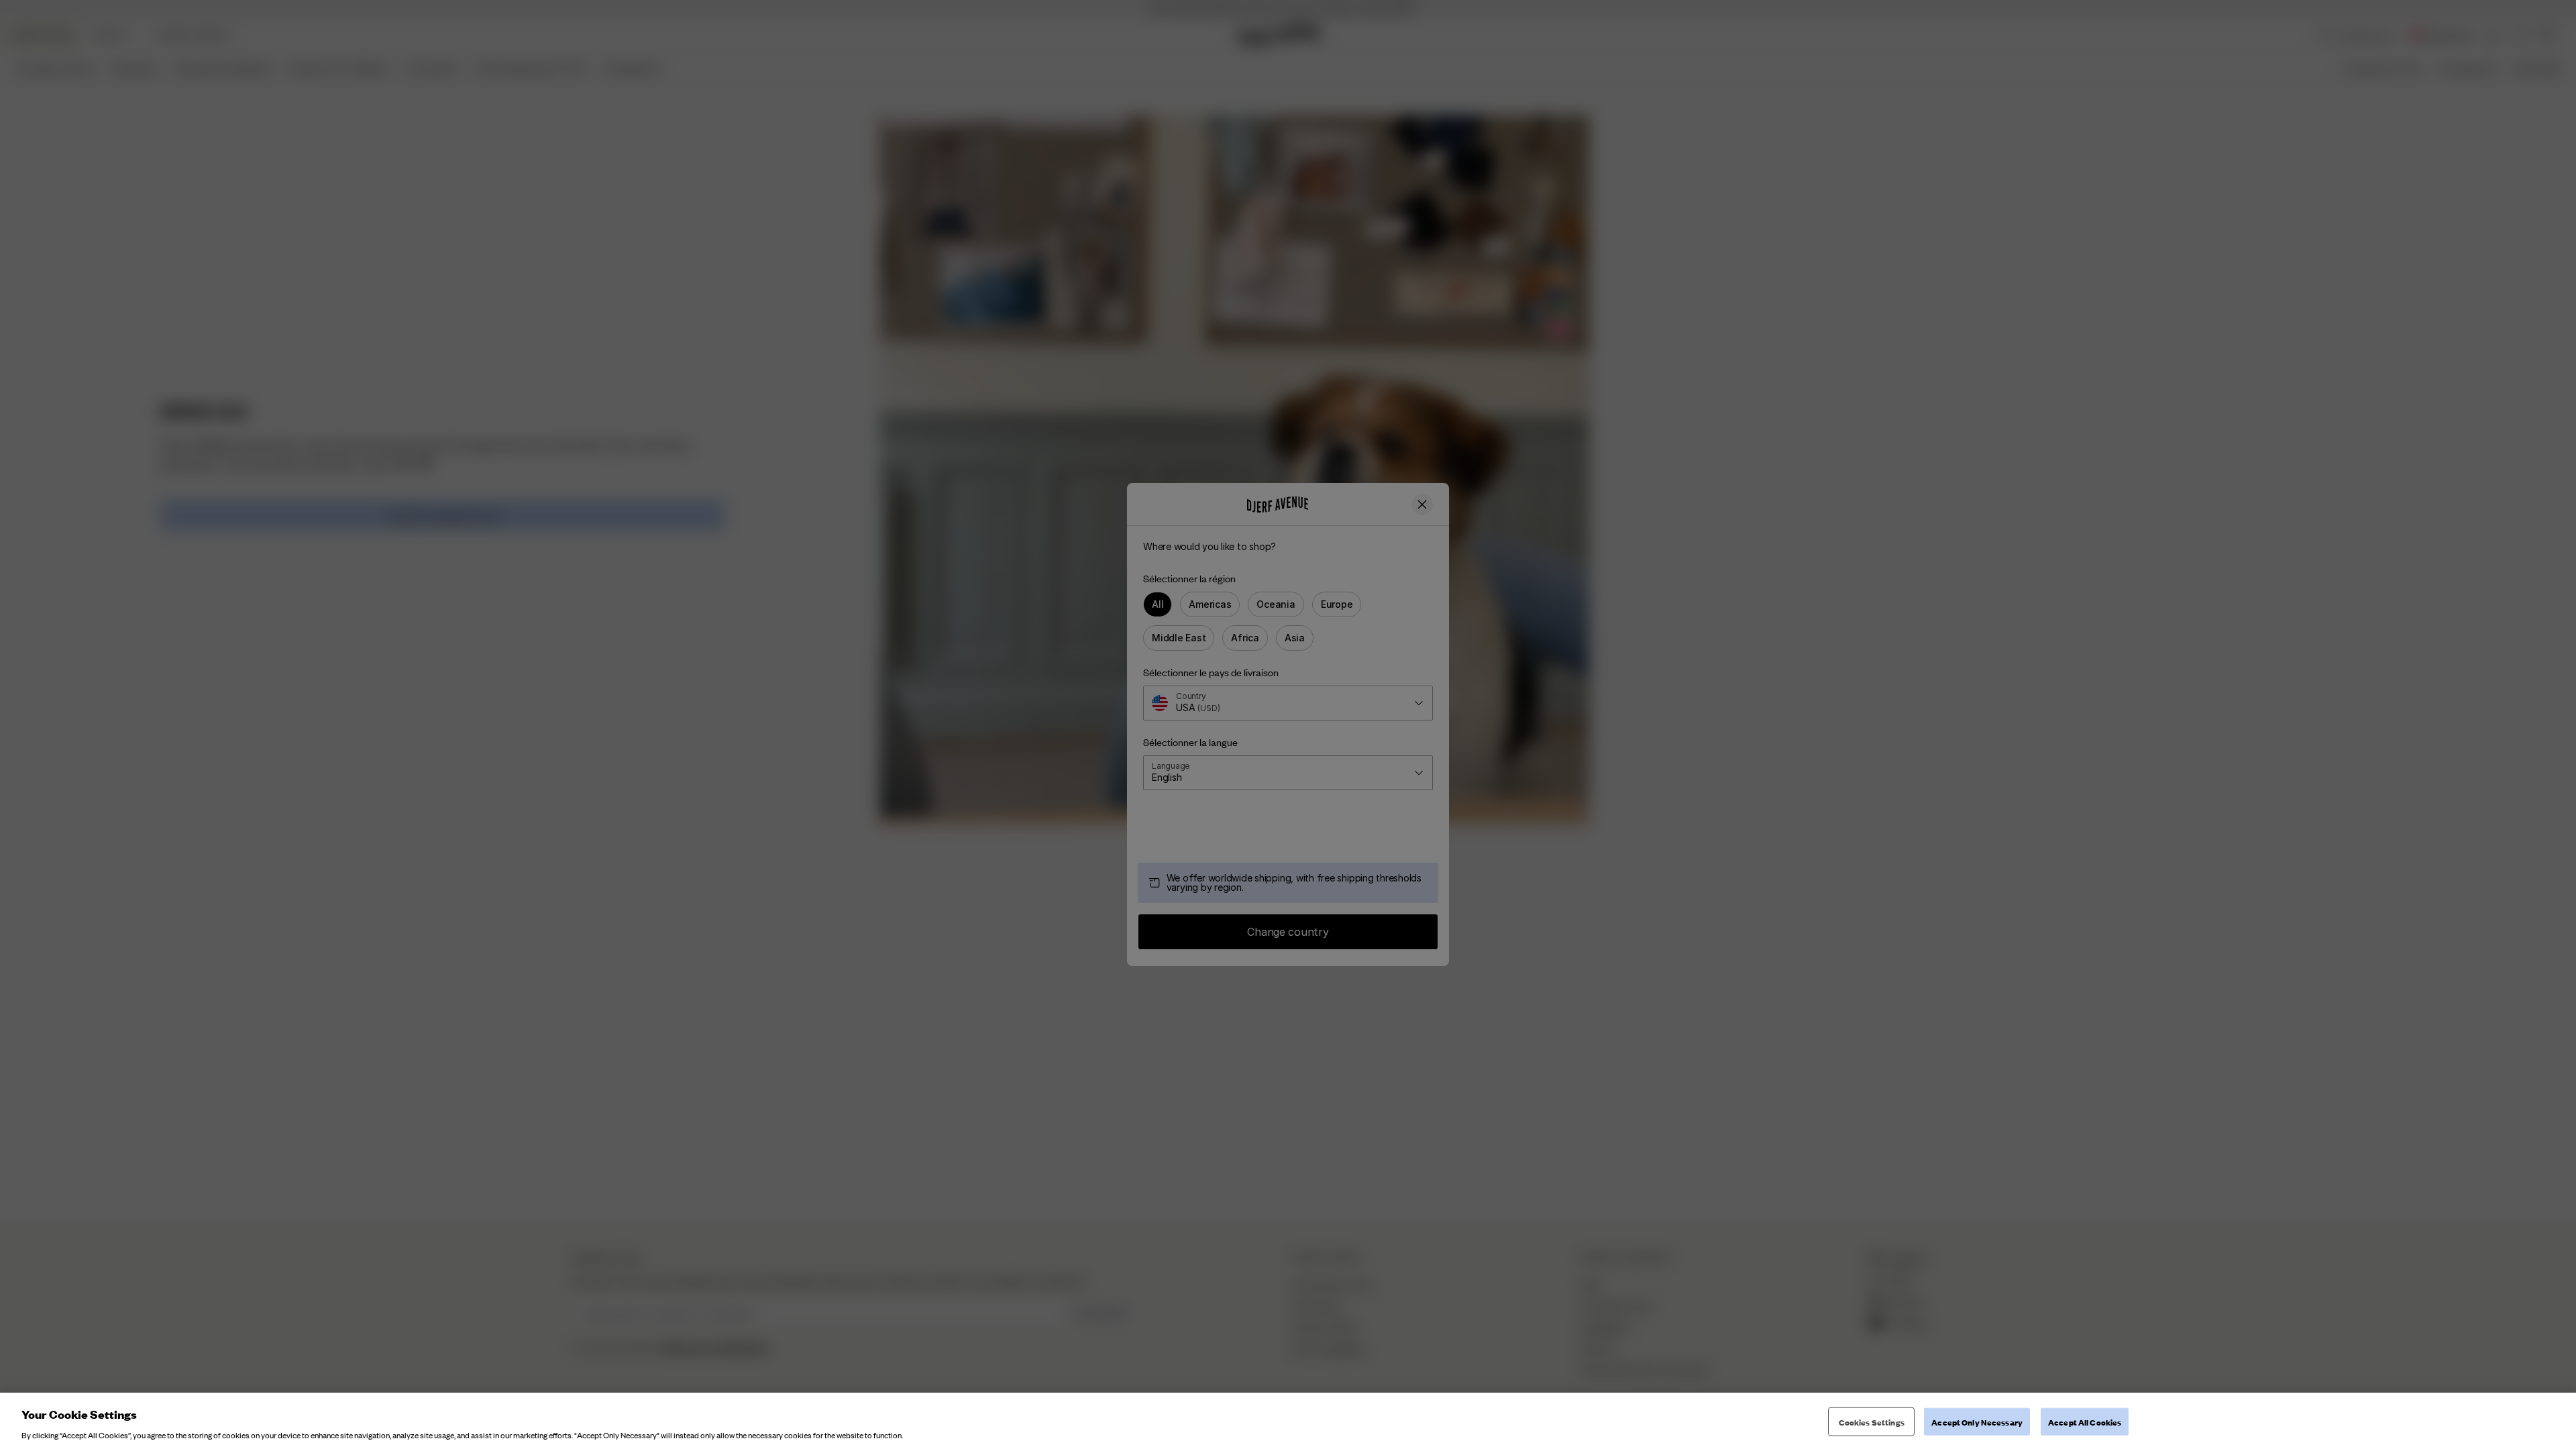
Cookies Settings (1872, 1421)
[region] (1288, 1421)
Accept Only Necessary (1977, 1421)
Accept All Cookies (2085, 1421)
